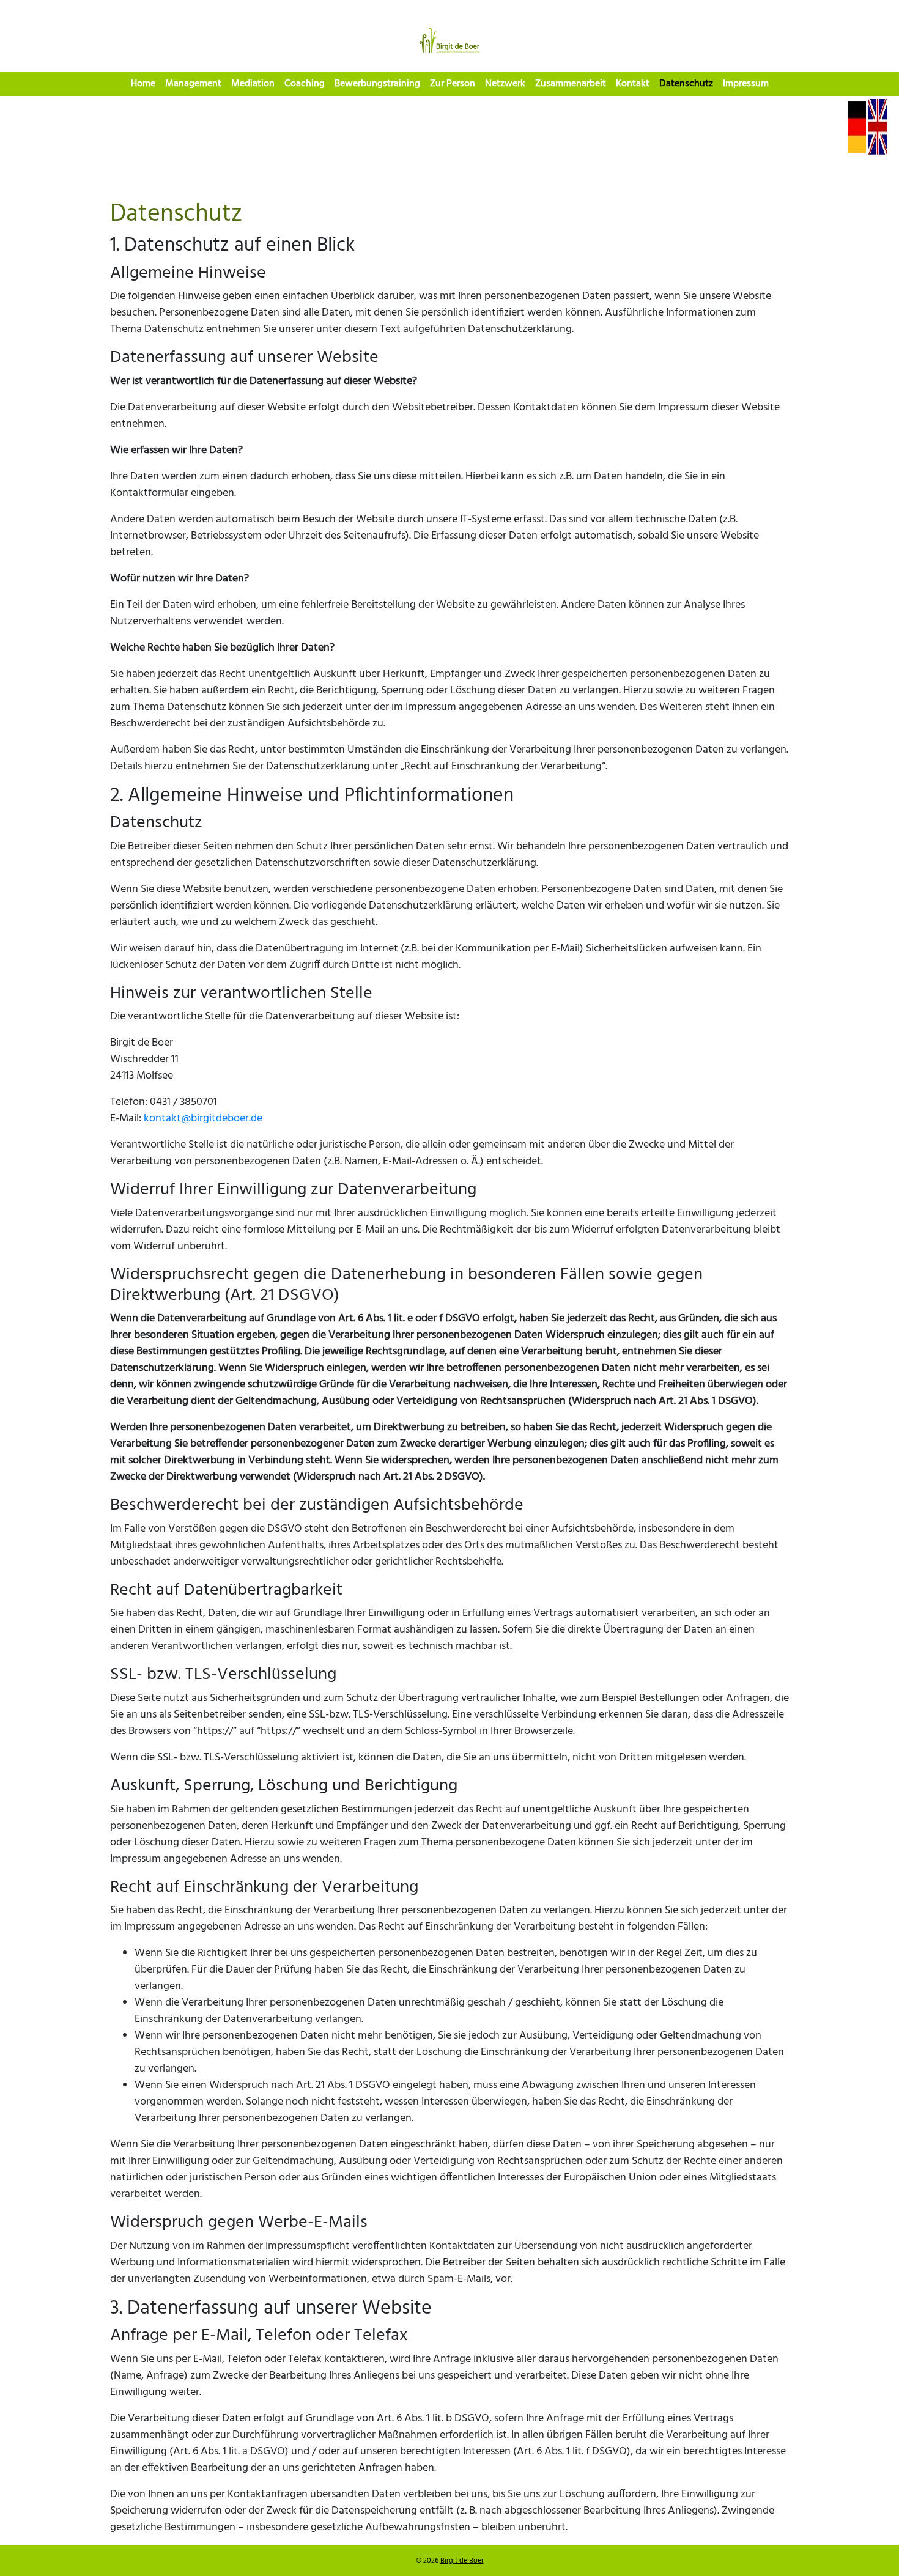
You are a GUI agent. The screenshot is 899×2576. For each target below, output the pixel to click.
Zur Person (453, 84)
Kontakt (633, 84)
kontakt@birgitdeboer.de (203, 1119)
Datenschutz (686, 84)
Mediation (253, 84)
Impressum (746, 84)
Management (193, 84)
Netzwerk (505, 84)
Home (143, 84)
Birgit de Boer (462, 2561)
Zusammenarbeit (571, 84)
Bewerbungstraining (377, 84)
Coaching (305, 84)
